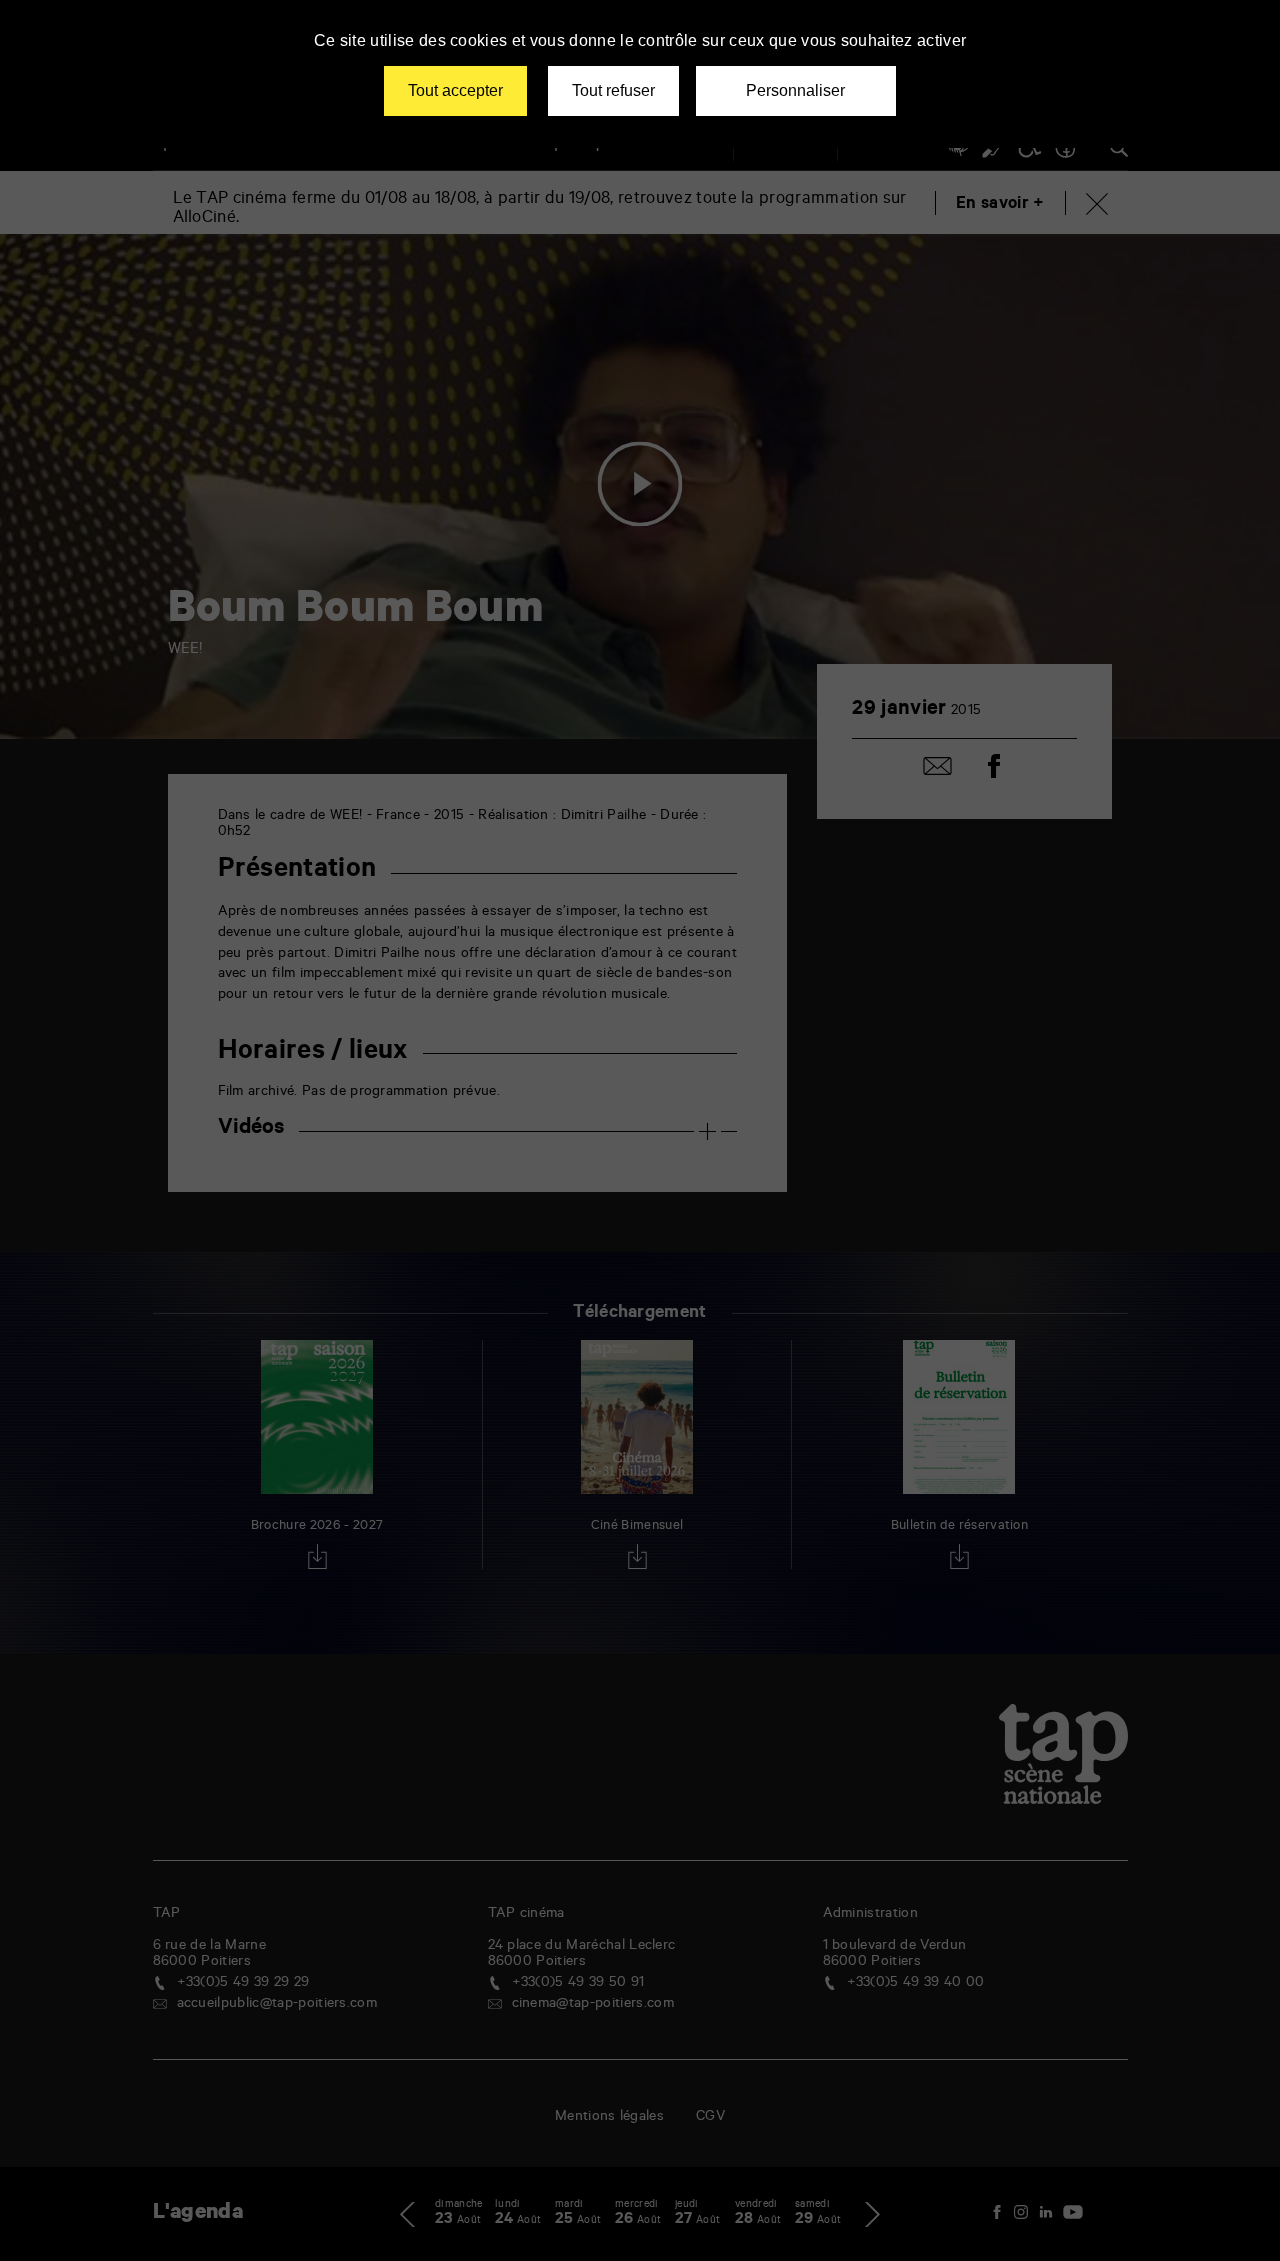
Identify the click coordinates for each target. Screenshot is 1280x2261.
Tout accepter (455, 90)
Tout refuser (613, 90)
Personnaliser (795, 90)
